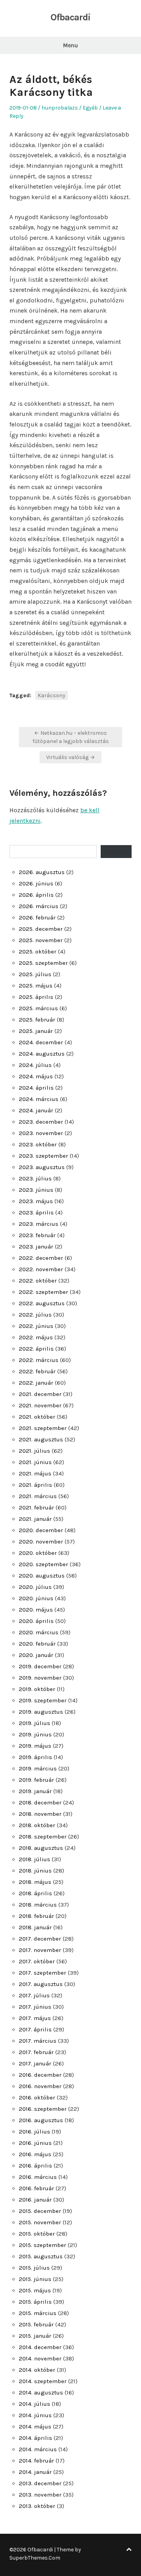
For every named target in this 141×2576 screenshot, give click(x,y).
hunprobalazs (60, 108)
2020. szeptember (43, 1564)
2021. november (40, 1405)
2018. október (37, 1825)
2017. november (40, 1950)
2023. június (36, 1190)
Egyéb (90, 108)
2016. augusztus (41, 2120)
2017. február (36, 2052)
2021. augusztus (41, 1439)
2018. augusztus (41, 1848)
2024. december (41, 1042)
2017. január (35, 2063)
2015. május (35, 2290)
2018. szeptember (43, 1837)
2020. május (36, 1610)
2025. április (36, 997)
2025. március (38, 1008)
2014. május (35, 2427)
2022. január (36, 1383)
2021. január (35, 1519)
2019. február (36, 1780)
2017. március (38, 2041)
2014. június (35, 2415)
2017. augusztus (41, 1984)
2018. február (36, 1916)
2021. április (35, 1485)
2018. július (34, 1859)
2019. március (38, 1768)
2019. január (35, 1791)
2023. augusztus (42, 1167)
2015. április (35, 2302)
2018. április (35, 1893)
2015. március (38, 2313)
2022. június (36, 1326)
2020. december (41, 1530)
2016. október (37, 2097)
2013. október (37, 2506)
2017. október (37, 1961)
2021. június (35, 1462)
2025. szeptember (43, 963)
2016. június (35, 2143)
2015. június (35, 2279)
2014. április (35, 2438)
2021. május (35, 1473)
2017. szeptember (42, 1973)
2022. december (41, 1258)
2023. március (39, 1224)
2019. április (35, 1757)
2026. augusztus (42, 872)
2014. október (37, 2370)
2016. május (35, 2154)
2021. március (38, 1496)
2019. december (40, 1666)
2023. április (36, 1212)
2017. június (35, 2007)
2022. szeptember (43, 1292)
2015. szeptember (42, 2245)
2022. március (39, 1360)
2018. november (40, 1814)
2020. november (41, 1542)
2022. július (35, 1315)
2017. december (40, 1939)
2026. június (36, 883)
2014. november (40, 2358)
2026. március (39, 906)
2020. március (39, 1632)
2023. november (41, 1133)
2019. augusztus (41, 1712)
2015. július (34, 2268)
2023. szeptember (43, 1156)
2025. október (38, 952)
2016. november (40, 2086)
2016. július (34, 2132)
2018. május (35, 1882)
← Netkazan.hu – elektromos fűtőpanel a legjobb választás (71, 737)
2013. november (40, 2495)
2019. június (35, 1734)
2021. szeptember (43, 1428)
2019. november (40, 1678)
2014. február (36, 2461)
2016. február (36, 2188)
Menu (70, 45)
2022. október (38, 1281)
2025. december (41, 929)
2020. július (35, 1587)
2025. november (41, 940)
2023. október (38, 1144)
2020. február (37, 1644)
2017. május (35, 2018)
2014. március (38, 2449)
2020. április (36, 1621)
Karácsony (52, 695)
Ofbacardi (70, 17)
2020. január (36, 1655)
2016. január (35, 2200)
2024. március (39, 1099)
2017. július (34, 1995)
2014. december (40, 2347)
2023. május (36, 1201)
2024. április (36, 1088)
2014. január (35, 2472)
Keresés (116, 851)
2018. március (38, 1905)
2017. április (35, 2029)
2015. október (37, 2234)
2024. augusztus (42, 1054)
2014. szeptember (43, 2381)
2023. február (37, 1235)
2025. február (37, 1020)
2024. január (36, 1110)
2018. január (35, 1927)
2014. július (34, 2404)
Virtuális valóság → (70, 757)
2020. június (36, 1598)
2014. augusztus (41, 2393)
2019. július (34, 1723)
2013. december (40, 2483)
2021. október (37, 1417)
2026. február (37, 917)
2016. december (40, 2075)
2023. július (35, 1178)
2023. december (41, 1122)
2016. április (35, 2166)
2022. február (37, 1371)
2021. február (36, 1507)
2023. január (36, 1247)
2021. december (40, 1394)
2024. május (36, 1076)
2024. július (35, 1065)
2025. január (36, 1031)
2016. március (38, 2177)
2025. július (35, 974)
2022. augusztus (42, 1303)
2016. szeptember (43, 2109)
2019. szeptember (43, 1700)
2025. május (36, 986)
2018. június (35, 1871)
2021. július (34, 1451)
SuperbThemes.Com (35, 2558)
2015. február (36, 2324)
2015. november (40, 2222)
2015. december (40, 2211)
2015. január (35, 2336)
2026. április (36, 895)
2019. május (35, 1746)
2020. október (38, 1553)
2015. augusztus (41, 2256)
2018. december (40, 1802)
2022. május (36, 1337)
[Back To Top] (129, 2550)
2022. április (36, 1349)
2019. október (37, 1689)
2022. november (41, 1269)
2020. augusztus (42, 1576)
